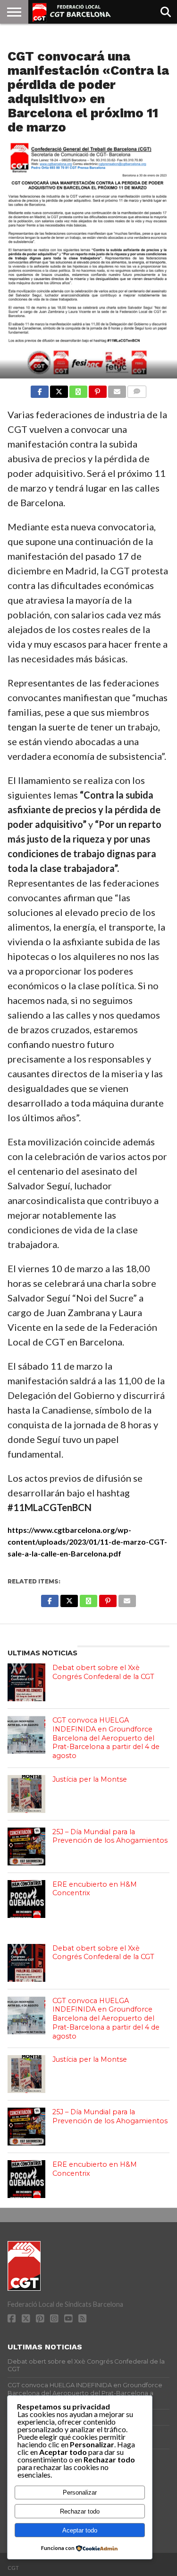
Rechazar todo (80, 2511)
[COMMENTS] (137, 389)
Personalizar (80, 2492)
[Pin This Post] (98, 389)
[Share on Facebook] (40, 389)
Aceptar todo (80, 2530)
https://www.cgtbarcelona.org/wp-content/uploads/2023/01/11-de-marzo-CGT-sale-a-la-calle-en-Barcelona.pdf (87, 1542)
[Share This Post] (59, 389)
